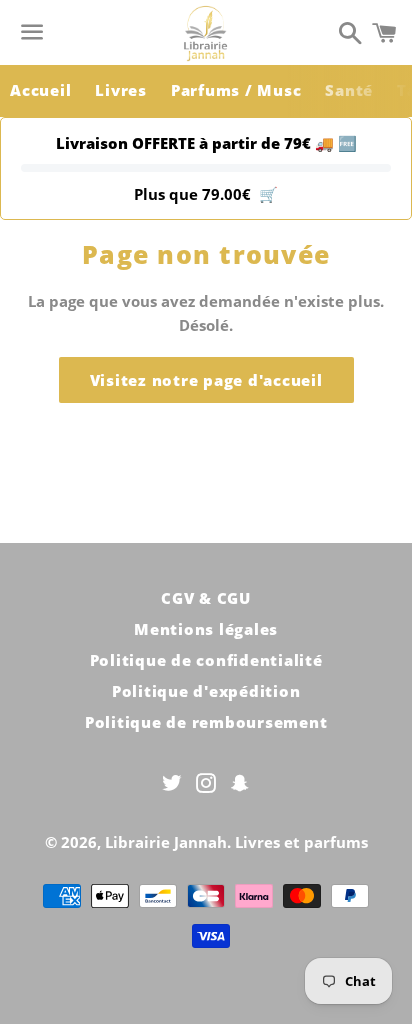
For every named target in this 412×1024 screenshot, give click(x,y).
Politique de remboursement (206, 722)
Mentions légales (206, 629)
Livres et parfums (301, 842)
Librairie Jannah (166, 842)
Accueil (40, 90)
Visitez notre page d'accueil (206, 380)
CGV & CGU (206, 598)
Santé (349, 90)
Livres (121, 90)
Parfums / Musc (236, 90)
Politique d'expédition (206, 691)
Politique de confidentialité (206, 660)
